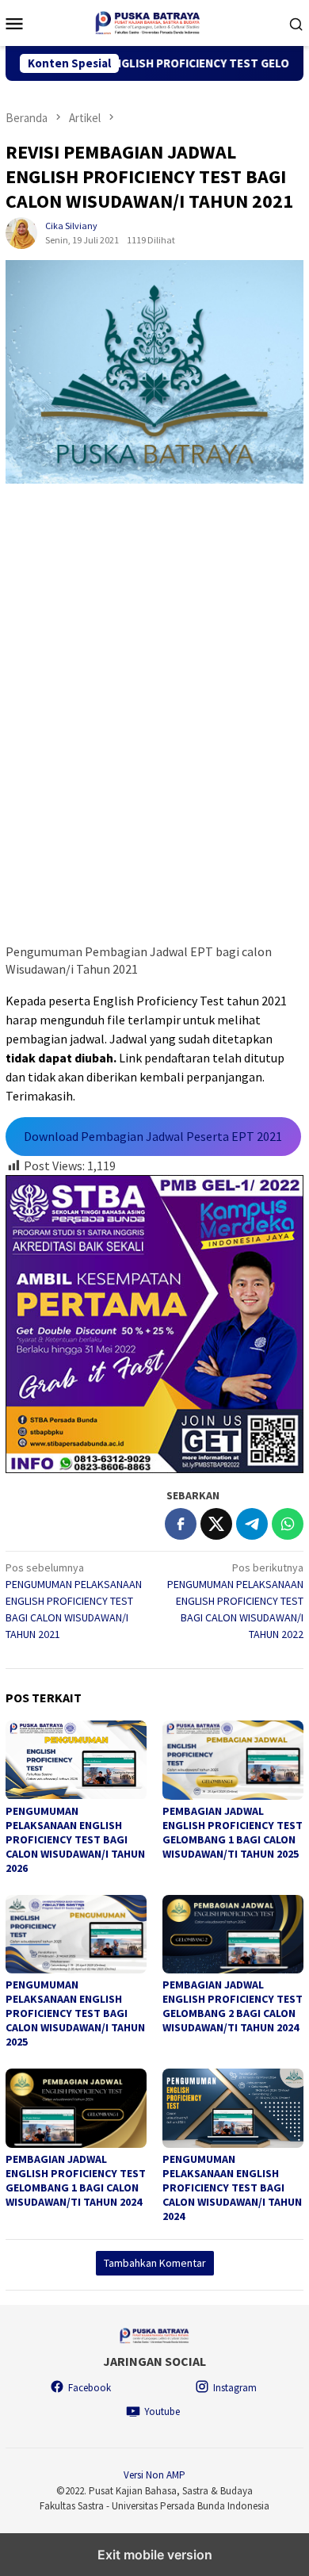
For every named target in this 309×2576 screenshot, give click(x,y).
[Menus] (14, 23)
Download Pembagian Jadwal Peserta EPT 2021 (153, 1136)
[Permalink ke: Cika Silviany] (21, 232)
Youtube (162, 2411)
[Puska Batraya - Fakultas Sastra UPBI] (155, 21)
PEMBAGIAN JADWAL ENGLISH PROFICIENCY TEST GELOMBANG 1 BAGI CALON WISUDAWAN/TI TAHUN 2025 (233, 1832)
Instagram (235, 2388)
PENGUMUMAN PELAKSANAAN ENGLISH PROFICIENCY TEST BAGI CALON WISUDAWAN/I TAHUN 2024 (232, 2187)
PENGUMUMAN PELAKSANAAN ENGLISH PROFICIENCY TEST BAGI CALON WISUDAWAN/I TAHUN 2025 (75, 2013)
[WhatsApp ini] (288, 1524)
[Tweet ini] (216, 1524)
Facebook (90, 2388)
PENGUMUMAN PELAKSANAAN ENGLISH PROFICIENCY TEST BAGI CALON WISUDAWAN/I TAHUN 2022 (235, 1601)
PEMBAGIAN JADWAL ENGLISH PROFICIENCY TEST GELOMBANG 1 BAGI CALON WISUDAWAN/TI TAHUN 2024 (76, 2180)
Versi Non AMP (154, 2475)
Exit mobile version (155, 2555)
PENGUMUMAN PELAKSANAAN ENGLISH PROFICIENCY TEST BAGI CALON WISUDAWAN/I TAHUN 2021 (74, 1601)
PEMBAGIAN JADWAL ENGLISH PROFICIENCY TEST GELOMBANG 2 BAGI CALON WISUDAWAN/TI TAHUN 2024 (233, 2006)
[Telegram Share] (252, 1524)
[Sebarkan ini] (181, 1524)
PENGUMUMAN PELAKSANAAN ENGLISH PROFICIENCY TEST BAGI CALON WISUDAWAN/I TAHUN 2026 (75, 1839)
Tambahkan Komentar (155, 2263)
